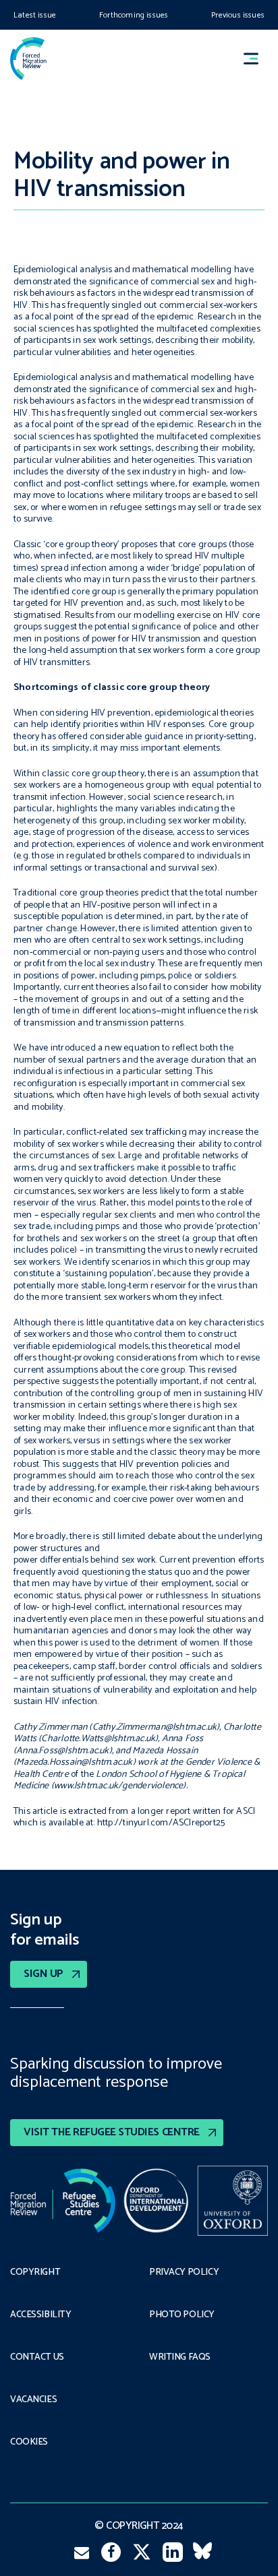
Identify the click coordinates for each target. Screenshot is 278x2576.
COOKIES (29, 2443)
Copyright (35, 2273)
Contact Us (37, 2358)
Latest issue (35, 15)
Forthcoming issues (134, 15)
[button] (257, 58)
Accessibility (41, 2315)
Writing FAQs (180, 2358)
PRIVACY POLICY (184, 2273)
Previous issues (238, 15)
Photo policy (182, 2315)
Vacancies (33, 2400)
